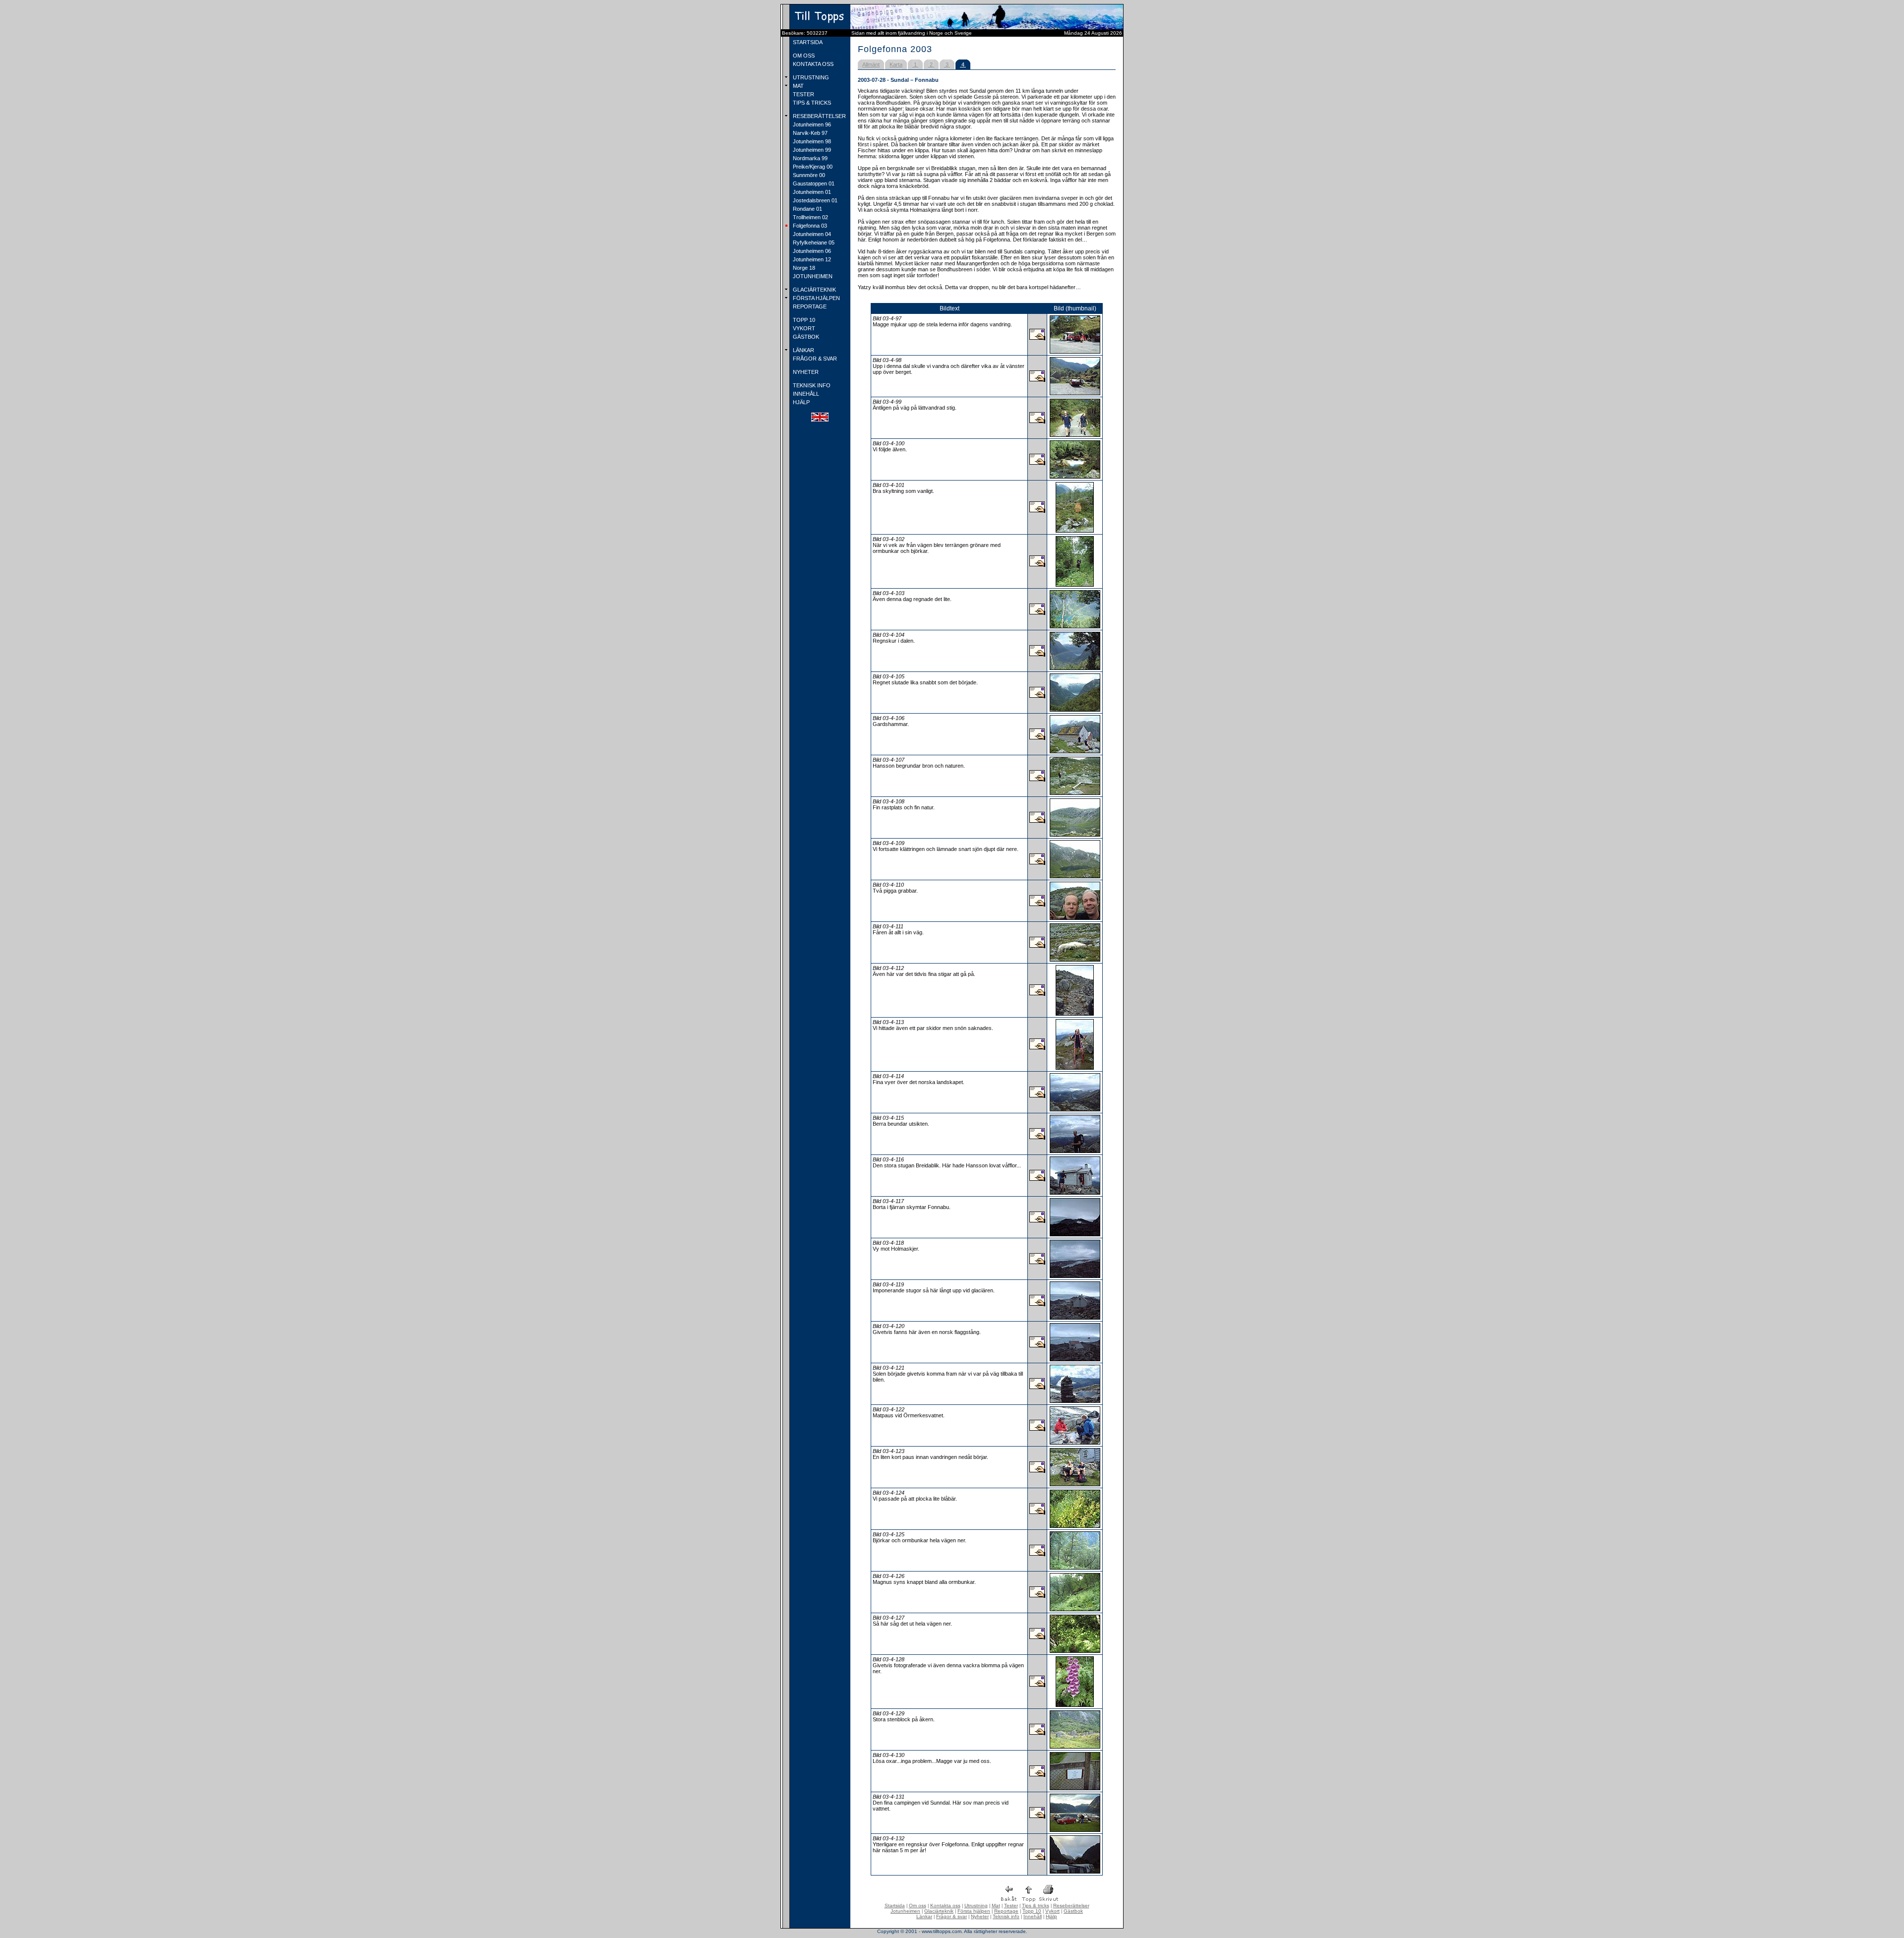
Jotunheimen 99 (811, 150)
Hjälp (1051, 1916)
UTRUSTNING (810, 77)
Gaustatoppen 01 (813, 183)
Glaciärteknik (939, 1911)
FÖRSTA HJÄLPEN (816, 298)
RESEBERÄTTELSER (819, 116)
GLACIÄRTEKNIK (814, 290)
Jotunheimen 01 (811, 192)
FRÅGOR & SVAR (814, 359)
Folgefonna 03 (809, 226)
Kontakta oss (945, 1906)
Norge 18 (803, 268)
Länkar (924, 1916)
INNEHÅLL (805, 394)
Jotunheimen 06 (811, 251)
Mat (996, 1906)
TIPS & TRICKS (811, 103)
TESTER (803, 94)
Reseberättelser (1071, 1906)
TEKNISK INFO (811, 385)
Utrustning (976, 1906)
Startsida (895, 1906)
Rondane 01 (807, 209)
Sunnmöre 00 (808, 175)
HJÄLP (801, 402)
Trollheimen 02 (810, 217)
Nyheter (980, 1916)
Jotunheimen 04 (811, 234)
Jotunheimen (905, 1911)
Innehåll (1033, 1916)
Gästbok (1073, 1911)
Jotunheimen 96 (811, 124)
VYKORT (803, 328)
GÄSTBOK (805, 337)
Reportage (1006, 1911)
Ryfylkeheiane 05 (813, 242)
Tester (1011, 1906)
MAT (798, 86)
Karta (896, 64)
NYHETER (805, 372)
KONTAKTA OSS (812, 64)
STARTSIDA (807, 42)
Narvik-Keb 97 (809, 133)
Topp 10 (1032, 1911)
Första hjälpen (974, 1911)
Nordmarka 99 (809, 158)
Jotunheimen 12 (811, 259)
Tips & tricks (1036, 1906)
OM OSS (803, 56)
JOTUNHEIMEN (812, 276)
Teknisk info (1006, 1916)
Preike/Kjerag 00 (812, 167)
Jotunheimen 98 (811, 141)
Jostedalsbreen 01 (814, 200)
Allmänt (871, 64)
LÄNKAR (803, 350)
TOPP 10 (803, 320)
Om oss (918, 1906)
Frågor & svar (952, 1916)
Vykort (1052, 1911)
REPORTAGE (809, 306)
